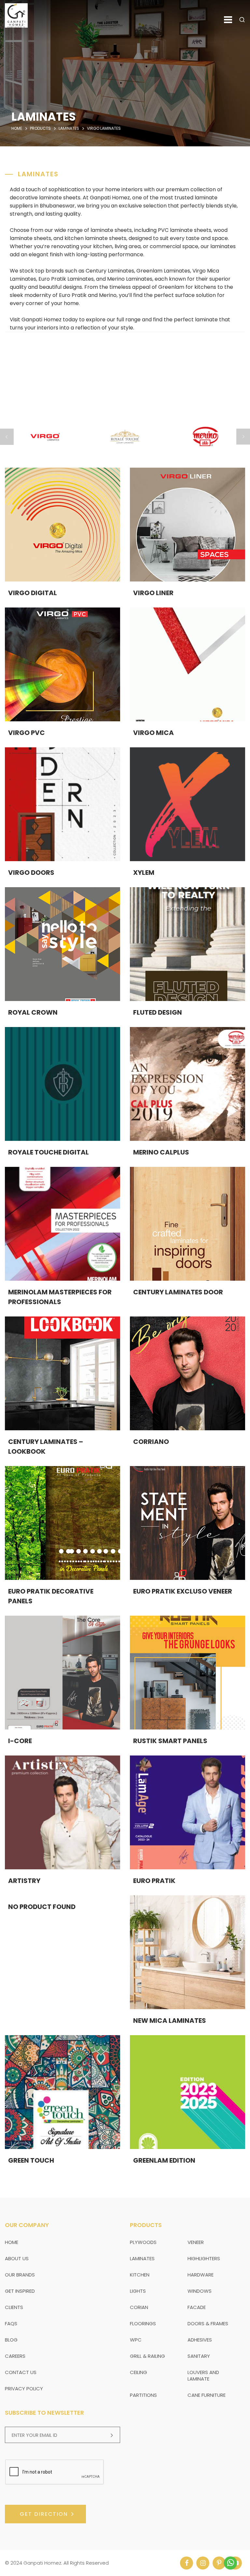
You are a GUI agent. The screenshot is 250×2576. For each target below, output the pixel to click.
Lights (138, 2291)
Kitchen (140, 2275)
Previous (7, 437)
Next (243, 437)
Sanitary (199, 2356)
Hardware (201, 2275)
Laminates (142, 2258)
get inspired (20, 2291)
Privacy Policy (24, 2389)
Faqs (11, 2323)
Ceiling (139, 2372)
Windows (200, 2291)
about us (17, 2258)
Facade (197, 2307)
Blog (11, 2340)
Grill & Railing (147, 2356)
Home (17, 128)
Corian (139, 2307)
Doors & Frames (208, 2323)
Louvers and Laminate (203, 2376)
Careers (15, 2356)
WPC (136, 2340)
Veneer (196, 2242)
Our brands (20, 2275)
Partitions (143, 2395)
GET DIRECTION (44, 2514)
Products (40, 128)
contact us (21, 2372)
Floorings (143, 2323)
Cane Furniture (207, 2395)
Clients (14, 2307)
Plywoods (143, 2242)
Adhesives (200, 2340)
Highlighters (204, 2258)
